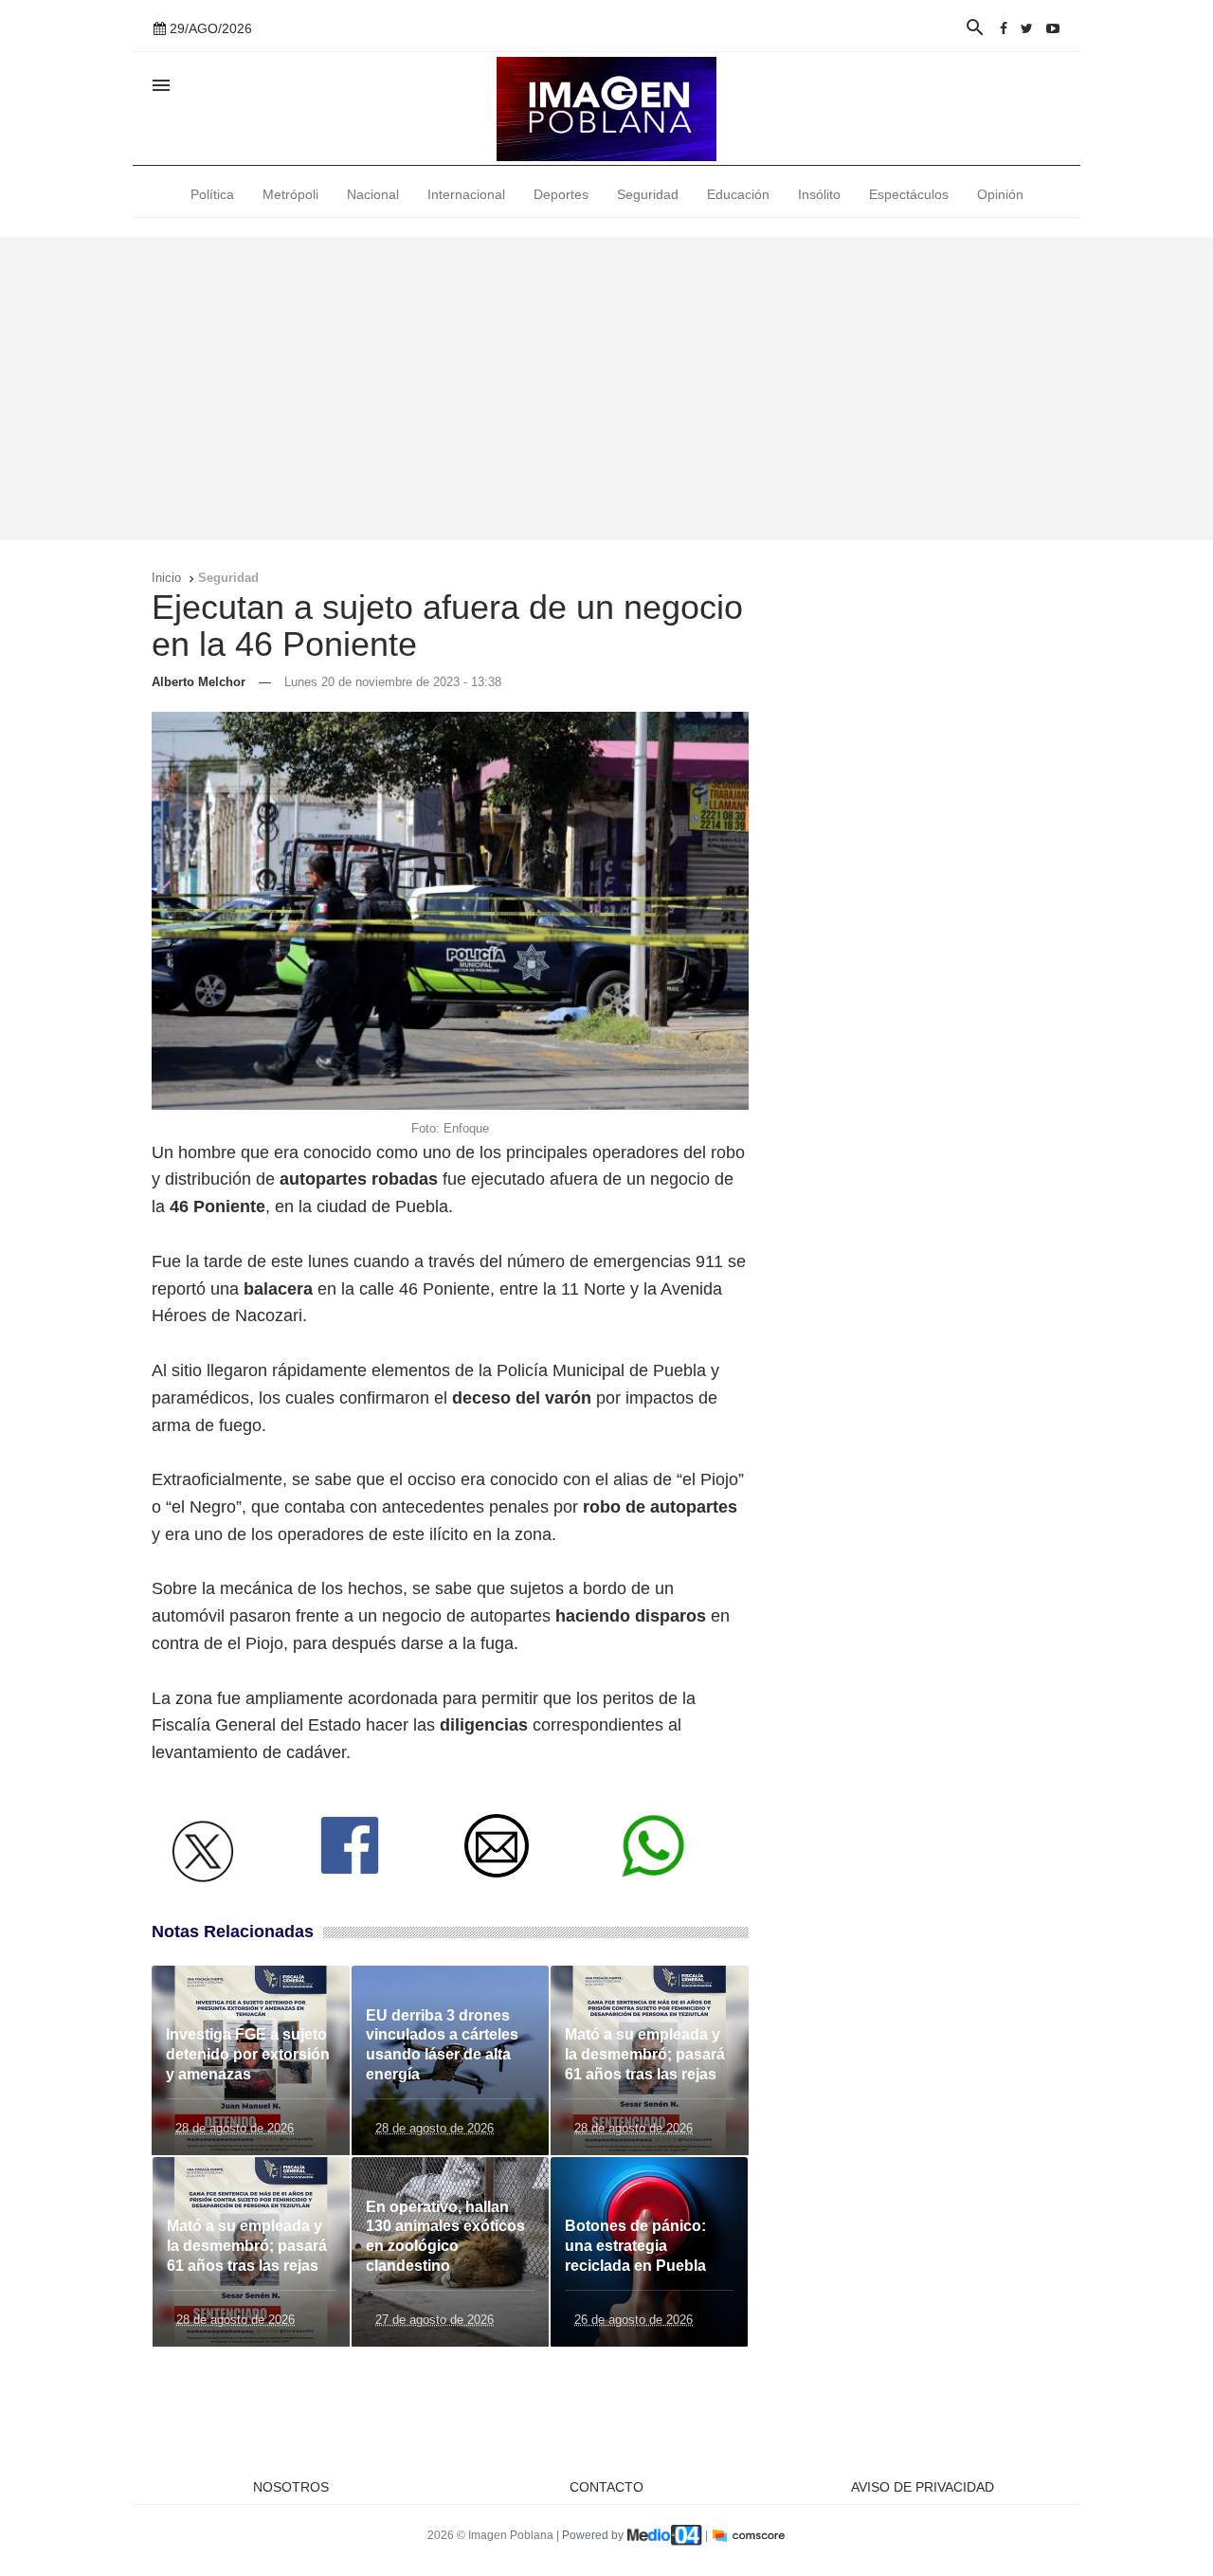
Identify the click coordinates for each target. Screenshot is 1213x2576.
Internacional (466, 194)
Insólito (819, 194)
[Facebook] (1004, 28)
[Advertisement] (606, 389)
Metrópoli (290, 194)
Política (212, 194)
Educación (738, 194)
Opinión (1000, 194)
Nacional (373, 194)
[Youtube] (1053, 28)
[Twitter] (1027, 28)
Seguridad (648, 194)
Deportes (561, 194)
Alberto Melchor (199, 682)
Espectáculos (909, 194)
